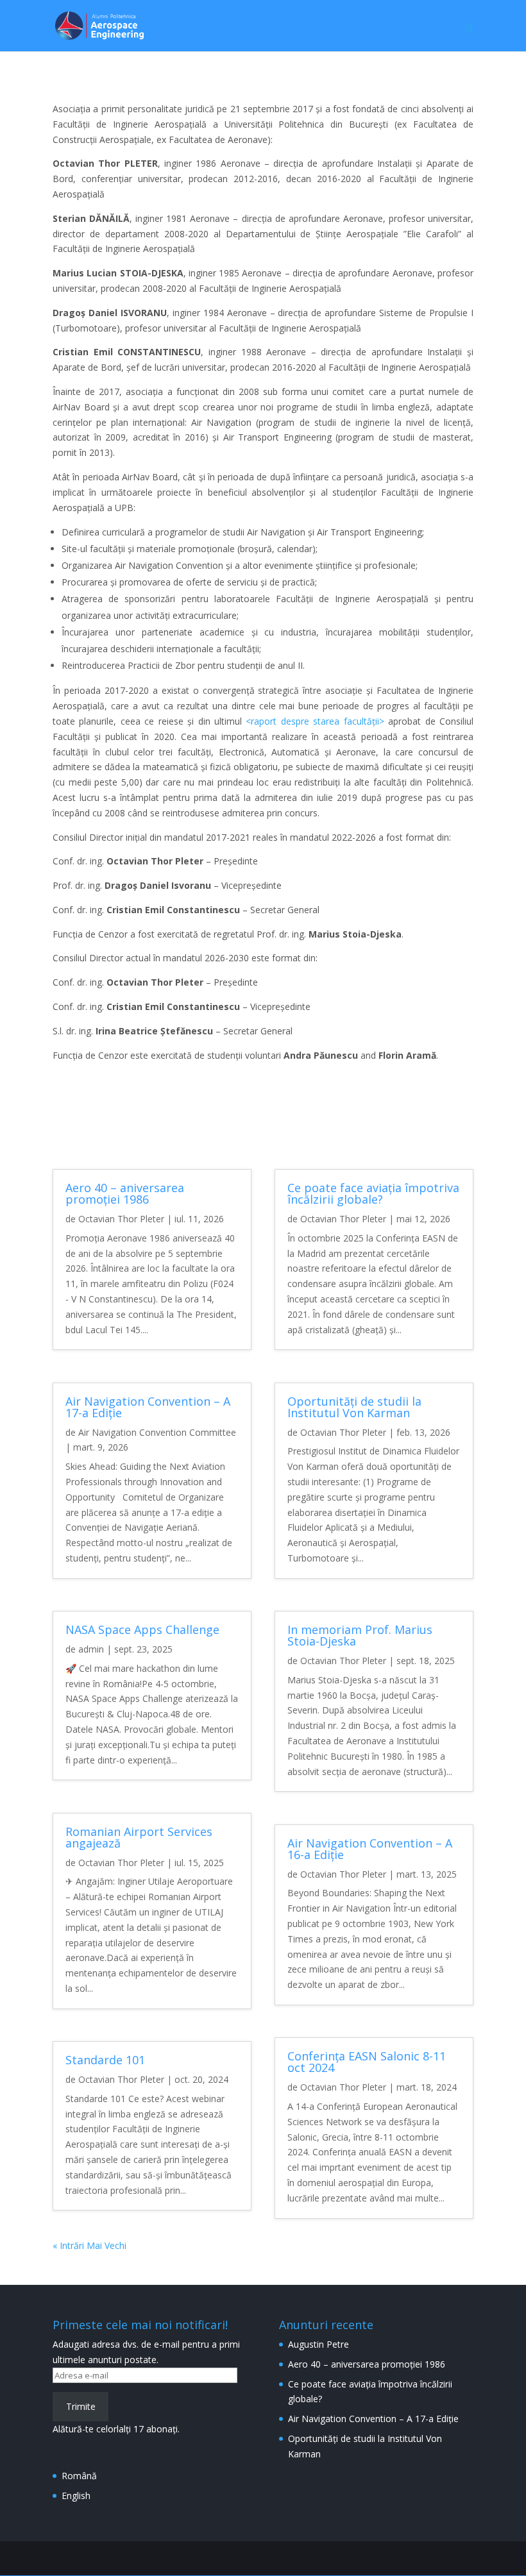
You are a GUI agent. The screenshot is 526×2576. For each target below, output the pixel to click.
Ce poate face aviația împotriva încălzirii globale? (373, 1193)
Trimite (81, 2406)
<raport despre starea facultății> (315, 721)
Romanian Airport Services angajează (139, 1837)
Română (79, 2476)
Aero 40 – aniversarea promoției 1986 (125, 1193)
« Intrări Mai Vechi (89, 2245)
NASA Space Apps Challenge (142, 1629)
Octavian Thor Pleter (121, 1219)
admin (91, 1649)
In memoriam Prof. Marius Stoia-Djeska (360, 1635)
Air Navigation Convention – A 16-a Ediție (370, 1849)
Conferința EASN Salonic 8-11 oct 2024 (367, 2062)
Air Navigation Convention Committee (157, 1432)
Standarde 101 (105, 2060)
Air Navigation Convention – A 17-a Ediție (148, 1407)
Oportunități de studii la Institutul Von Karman (354, 1407)
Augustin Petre (318, 2344)
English (76, 2496)
